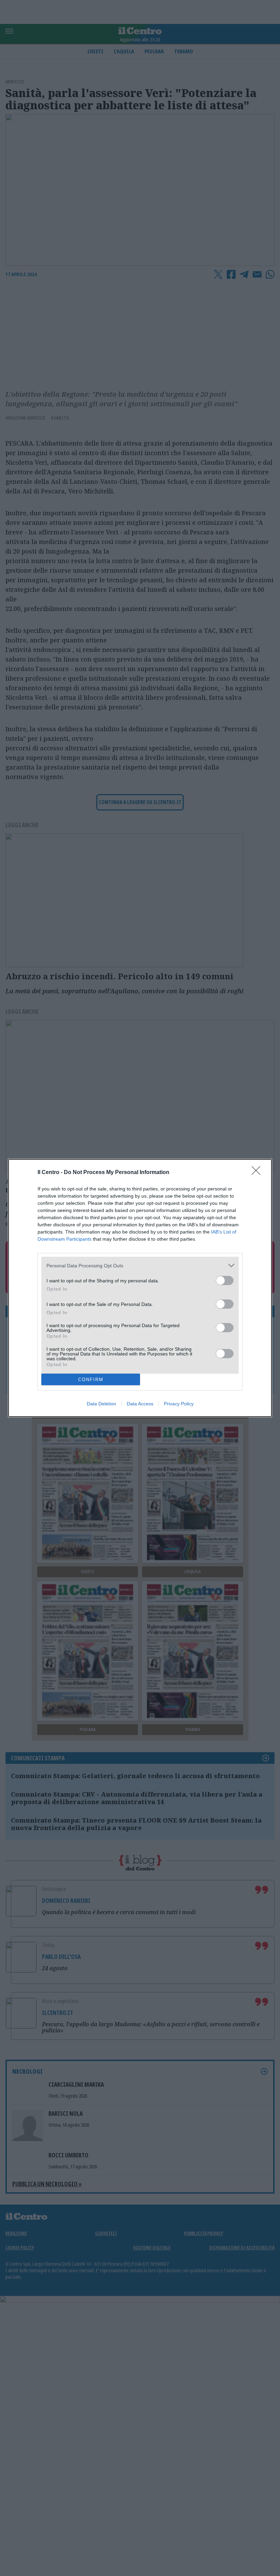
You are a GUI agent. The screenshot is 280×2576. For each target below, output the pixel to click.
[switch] (225, 1280)
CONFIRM (91, 1380)
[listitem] (140, 1265)
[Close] (258, 1173)
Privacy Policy (179, 1404)
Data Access (140, 1404)
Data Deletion (101, 1404)
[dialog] (140, 1288)
